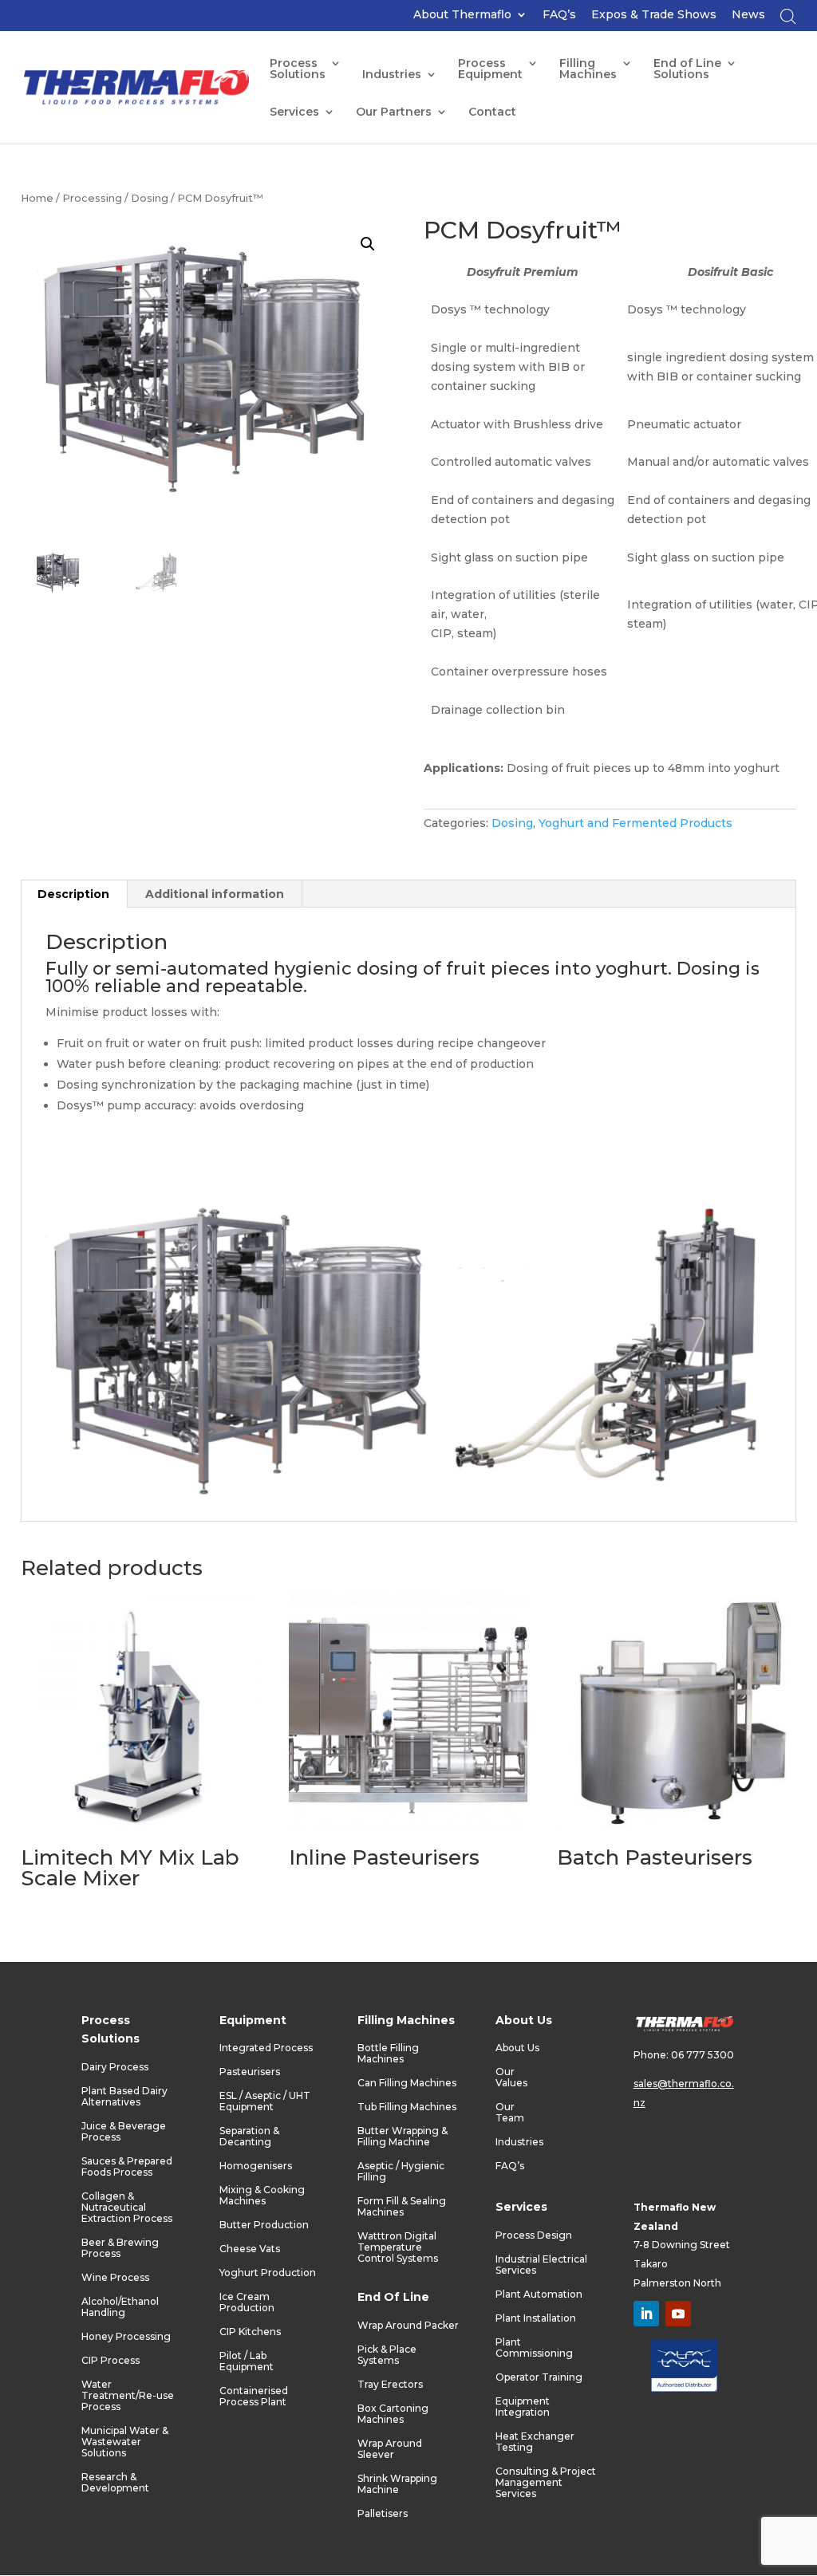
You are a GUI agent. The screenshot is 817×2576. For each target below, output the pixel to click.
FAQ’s (559, 15)
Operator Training (539, 2377)
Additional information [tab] (215, 894)
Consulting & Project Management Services (546, 2483)
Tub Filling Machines (407, 2107)
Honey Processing (126, 2337)
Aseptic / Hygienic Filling (401, 2172)
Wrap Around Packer (408, 2326)
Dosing (150, 198)
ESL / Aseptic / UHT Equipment (265, 2101)
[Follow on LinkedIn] (646, 2314)
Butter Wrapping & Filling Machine (403, 2137)
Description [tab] (73, 894)
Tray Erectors (390, 2385)
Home (37, 198)
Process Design (534, 2235)
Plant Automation (539, 2294)
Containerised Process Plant (254, 2397)
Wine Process (115, 2278)
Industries (392, 75)
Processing (92, 198)
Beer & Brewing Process (120, 2248)
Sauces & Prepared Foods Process (127, 2167)
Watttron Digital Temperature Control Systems (398, 2247)
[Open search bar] (788, 20)
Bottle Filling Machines (388, 2054)
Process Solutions (298, 69)
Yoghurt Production (268, 2273)
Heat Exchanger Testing (535, 2442)
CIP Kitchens (250, 2332)
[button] (368, 244)
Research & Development (115, 2483)
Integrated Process (266, 2048)
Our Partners (394, 112)
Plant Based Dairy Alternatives (124, 2097)
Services (294, 112)
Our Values (511, 2078)
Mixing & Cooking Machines (262, 2196)
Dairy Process (115, 2067)
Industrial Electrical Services (541, 2265)
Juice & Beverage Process (124, 2132)
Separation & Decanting (249, 2137)
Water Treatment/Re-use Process (128, 2396)
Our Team (510, 2113)
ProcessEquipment (490, 69)
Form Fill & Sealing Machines (402, 2207)
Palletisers (383, 2514)
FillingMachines (588, 69)
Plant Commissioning (534, 2348)
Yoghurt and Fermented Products (635, 823)
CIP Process (111, 2361)
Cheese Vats (250, 2249)
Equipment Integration (523, 2407)
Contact (492, 112)
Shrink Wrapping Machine (397, 2484)
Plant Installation (536, 2318)
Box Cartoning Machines (393, 2414)
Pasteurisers (250, 2072)
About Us (517, 2048)
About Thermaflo (462, 15)
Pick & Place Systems (387, 2355)
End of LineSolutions (687, 69)
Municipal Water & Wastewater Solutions (125, 2442)
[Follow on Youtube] (678, 2314)
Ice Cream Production (247, 2302)
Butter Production (264, 2225)
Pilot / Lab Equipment (247, 2361)
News (748, 15)
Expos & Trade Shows (654, 15)
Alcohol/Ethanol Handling (120, 2307)
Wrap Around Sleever (390, 2449)
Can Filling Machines (407, 2083)
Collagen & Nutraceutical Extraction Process (127, 2208)
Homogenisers (256, 2166)
